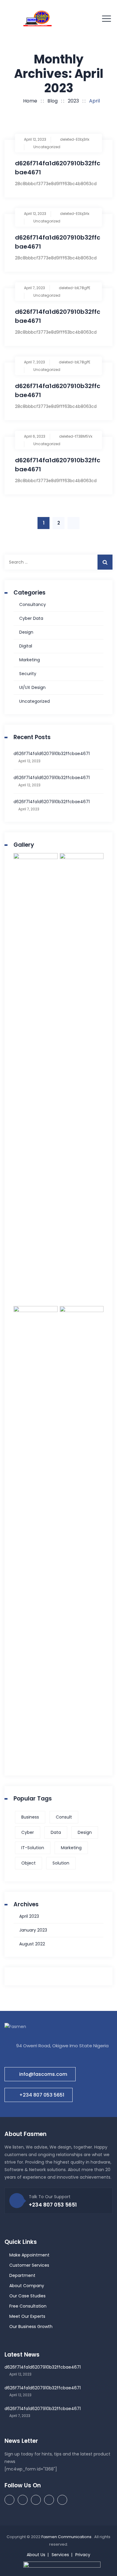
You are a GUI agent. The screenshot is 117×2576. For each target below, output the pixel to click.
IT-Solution (33, 1848)
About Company (27, 2286)
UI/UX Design (32, 687)
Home (29, 101)
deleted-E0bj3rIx (75, 139)
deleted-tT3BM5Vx (76, 436)
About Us (36, 2555)
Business (30, 1817)
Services (60, 2555)
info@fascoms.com (43, 2074)
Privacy (83, 2555)
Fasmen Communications (67, 2537)
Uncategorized (47, 147)
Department (22, 2275)
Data (56, 1832)
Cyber (28, 1832)
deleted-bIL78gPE (75, 288)
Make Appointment (29, 2255)
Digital (26, 646)
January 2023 (33, 1930)
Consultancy (33, 604)
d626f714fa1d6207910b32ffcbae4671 (52, 754)
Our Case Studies (27, 2296)
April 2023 (29, 1916)
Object (28, 1863)
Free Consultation (28, 2306)
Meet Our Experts (27, 2316)
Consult (64, 1817)
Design (26, 632)
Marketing (30, 660)
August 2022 (32, 1944)
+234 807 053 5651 (42, 2095)
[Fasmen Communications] (37, 18)
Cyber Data (31, 618)
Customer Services (29, 2265)
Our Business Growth (31, 2327)
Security (28, 674)
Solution (61, 1863)
